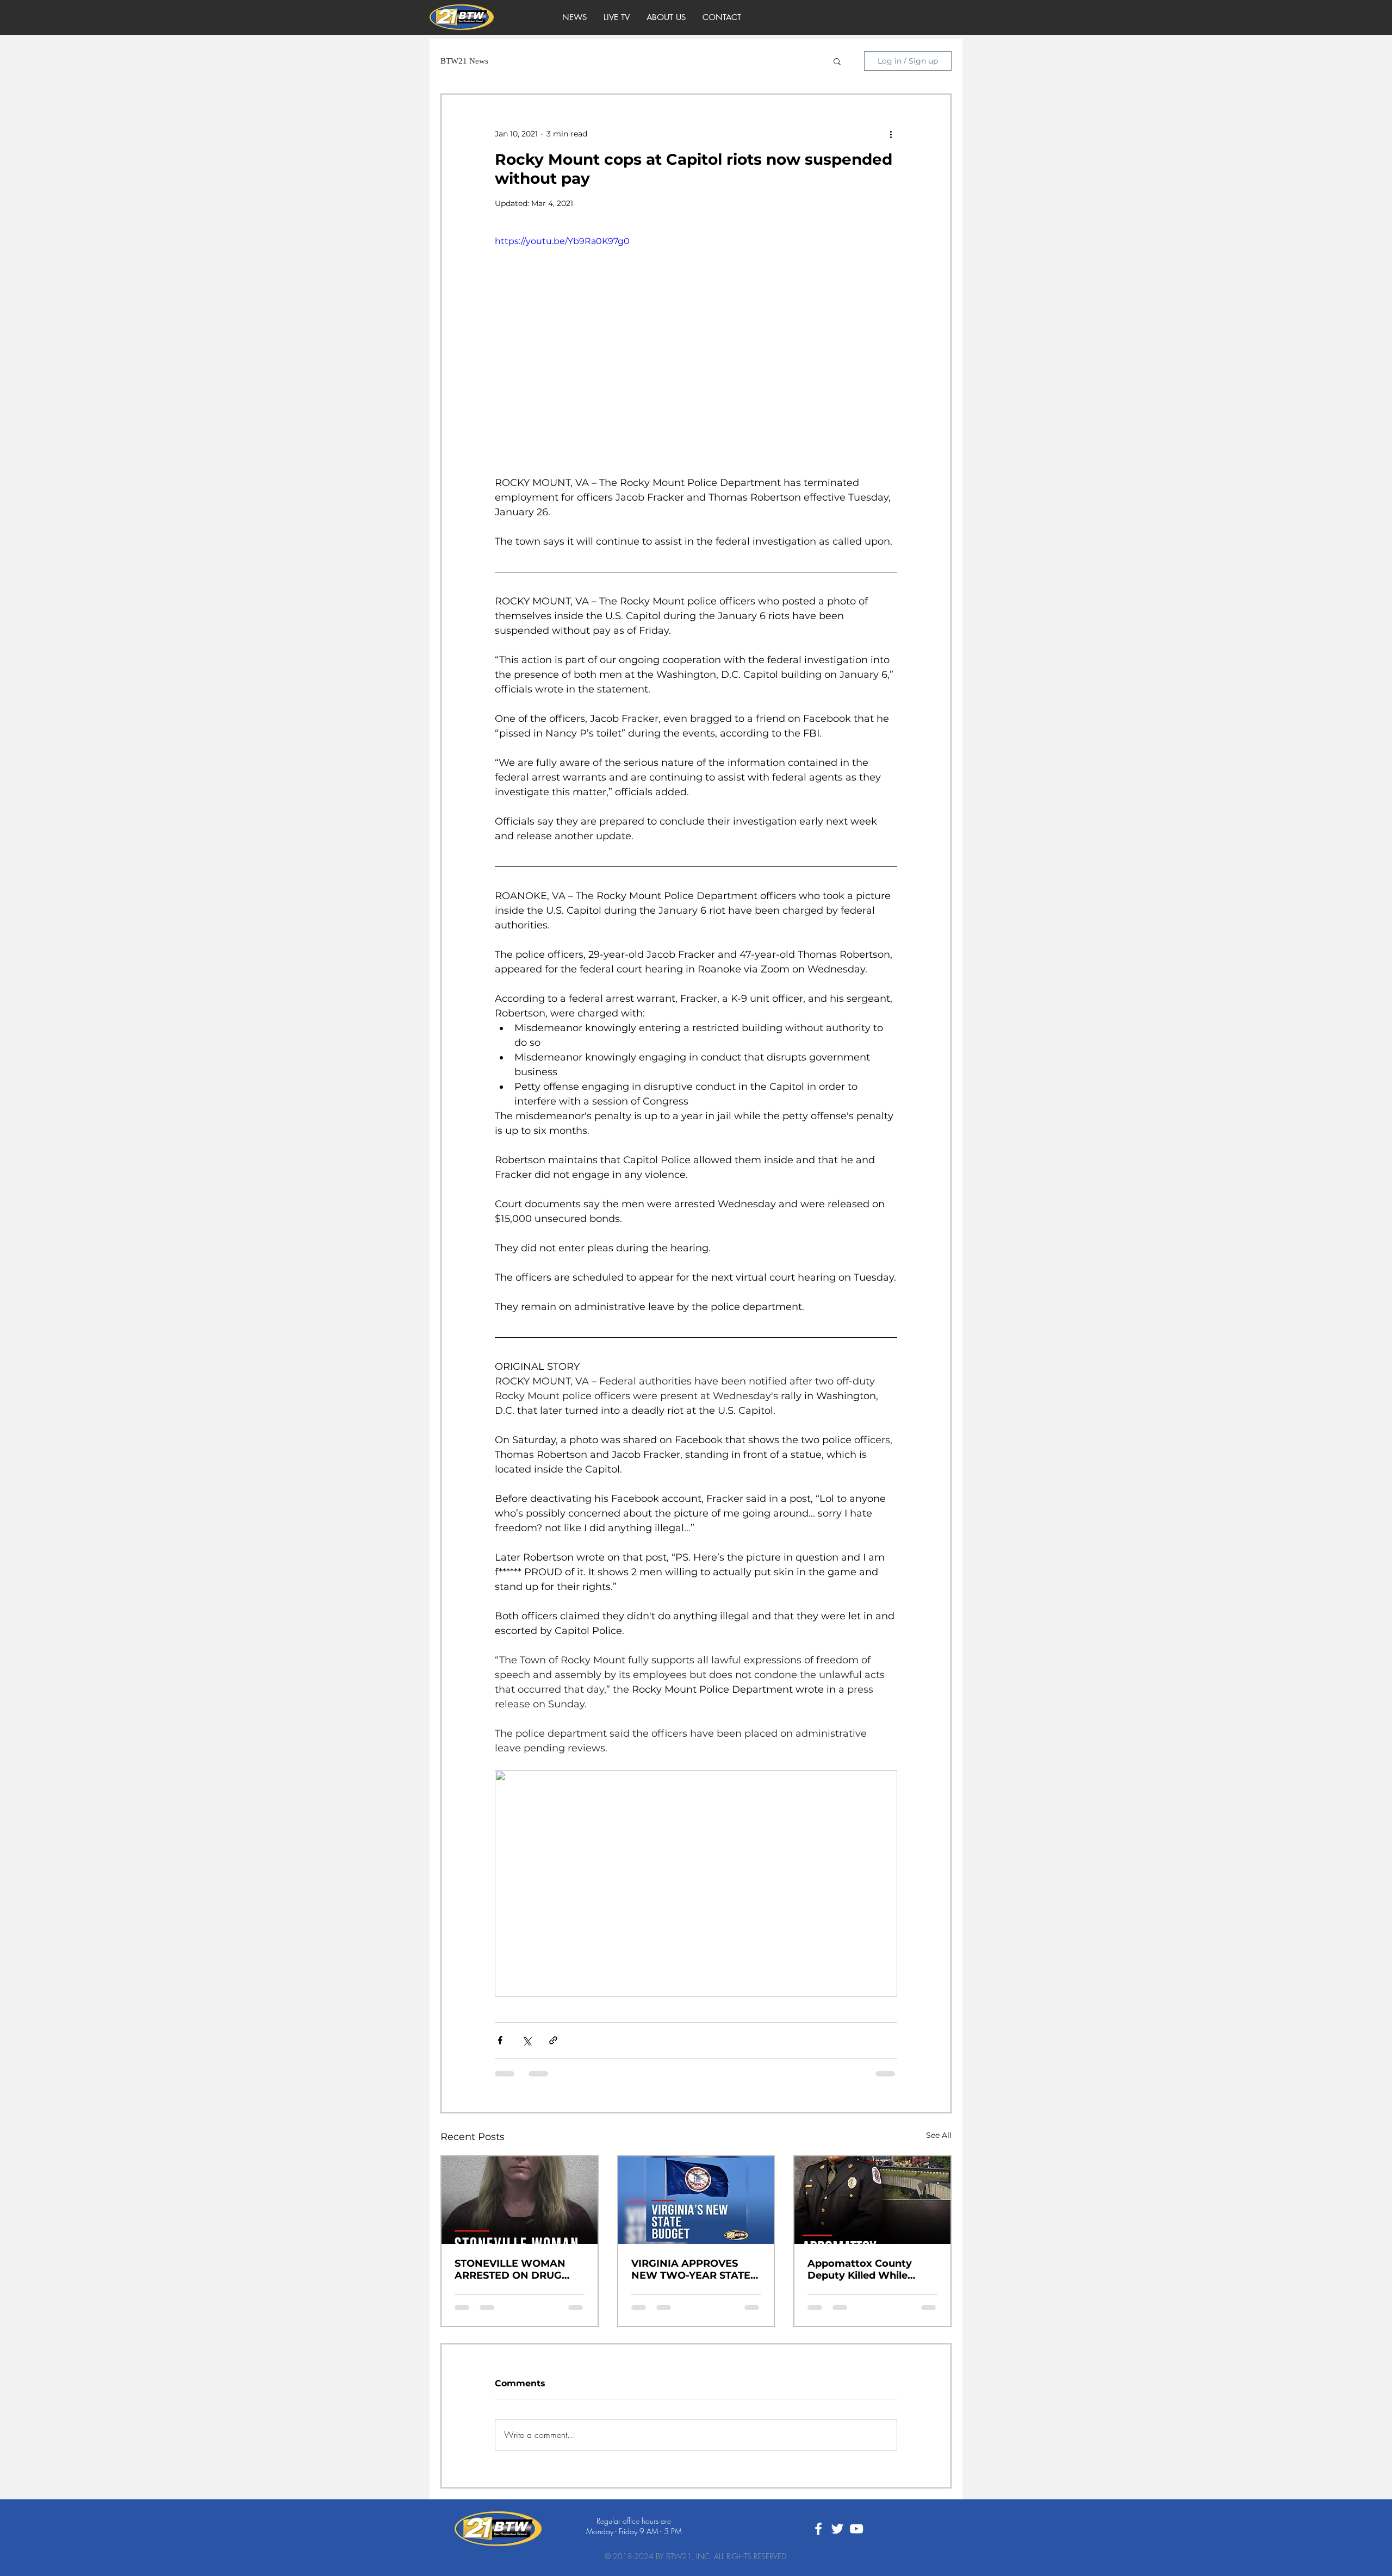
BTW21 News (464, 61)
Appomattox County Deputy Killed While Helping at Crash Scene (866, 2269)
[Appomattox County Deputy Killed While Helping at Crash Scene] (872, 2200)
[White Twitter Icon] (837, 2537)
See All (939, 2135)
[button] (837, 61)
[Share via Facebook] (500, 2040)
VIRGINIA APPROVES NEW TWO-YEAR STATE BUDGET (691, 2269)
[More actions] (891, 134)
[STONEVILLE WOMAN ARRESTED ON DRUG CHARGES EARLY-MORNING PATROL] (520, 2200)
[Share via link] (553, 2040)
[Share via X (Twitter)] (527, 2040)
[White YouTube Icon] (856, 2537)
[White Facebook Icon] (818, 2537)
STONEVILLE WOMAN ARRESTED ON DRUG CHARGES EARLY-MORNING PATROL (510, 2269)
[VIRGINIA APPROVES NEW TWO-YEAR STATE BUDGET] (696, 2200)
